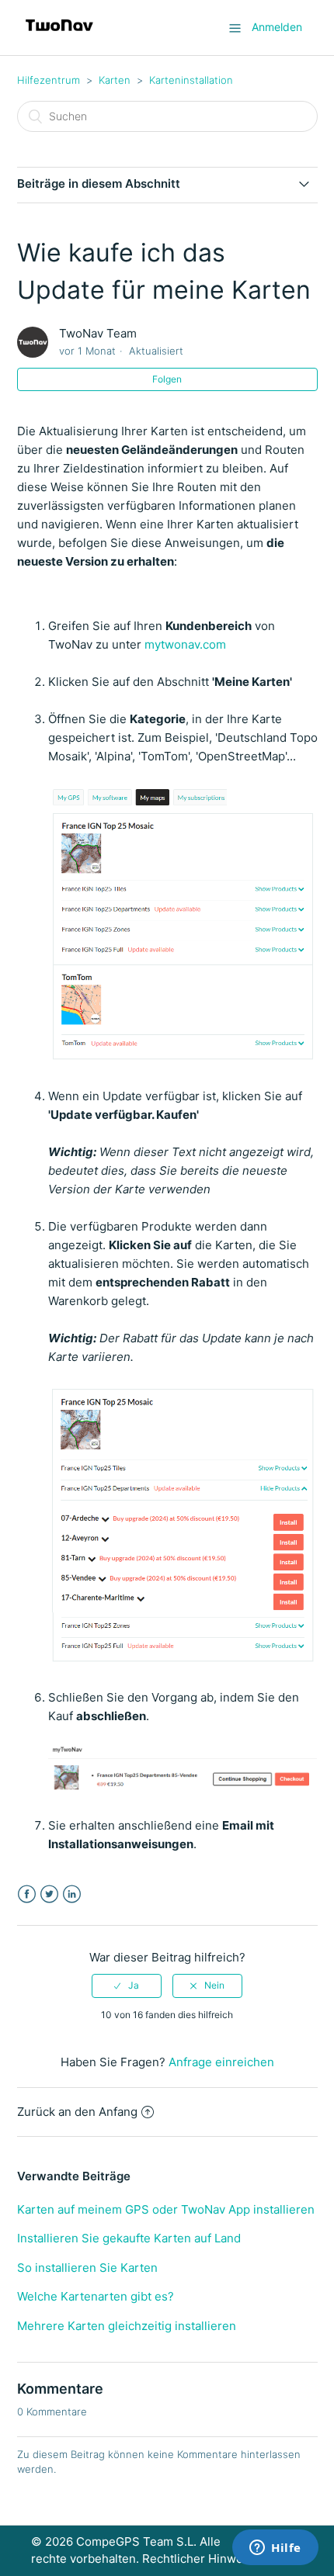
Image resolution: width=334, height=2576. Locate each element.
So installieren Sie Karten (87, 2268)
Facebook (27, 1894)
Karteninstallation (191, 80)
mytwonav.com (185, 644)
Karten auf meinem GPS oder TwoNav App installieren (166, 2209)
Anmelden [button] (277, 27)
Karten (115, 80)
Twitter (49, 1894)
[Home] (59, 35)
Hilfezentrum (49, 80)
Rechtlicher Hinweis (197, 2559)
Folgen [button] (167, 379)
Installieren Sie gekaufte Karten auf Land (129, 2238)
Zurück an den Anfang (77, 2112)
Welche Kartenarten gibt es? (96, 2296)
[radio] (127, 1986)
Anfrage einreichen (221, 2062)
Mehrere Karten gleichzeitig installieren (127, 2326)
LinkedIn (72, 1894)
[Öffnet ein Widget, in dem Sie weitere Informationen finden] (275, 2549)
